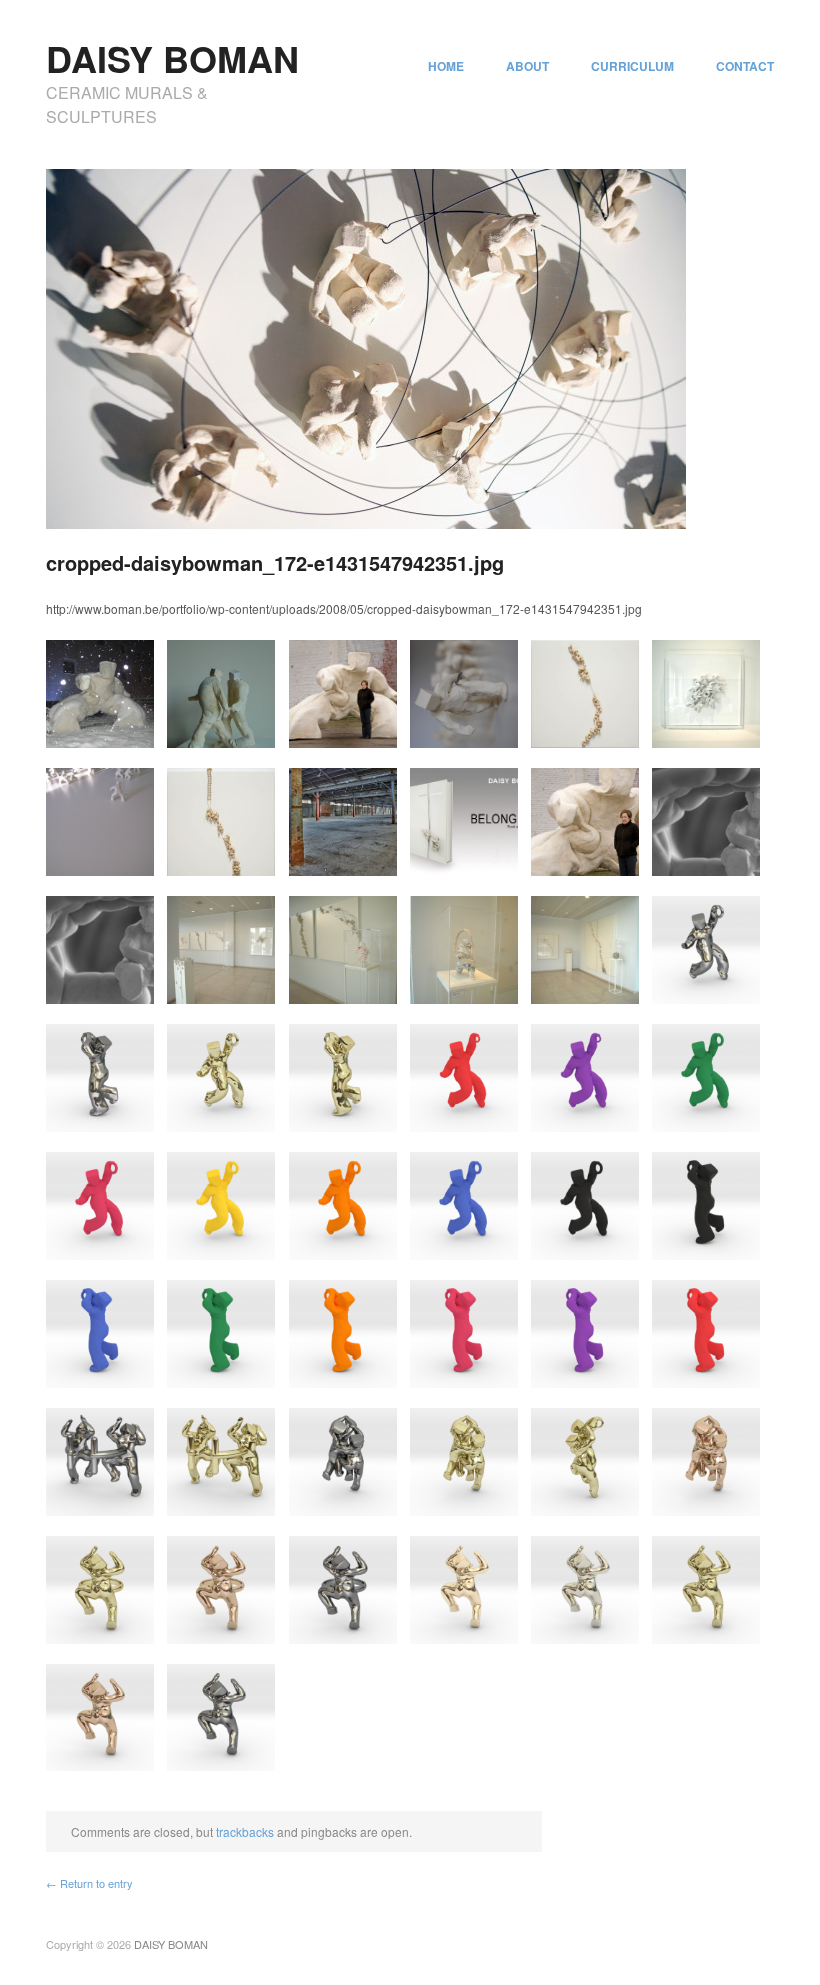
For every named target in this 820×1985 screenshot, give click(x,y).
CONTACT (745, 66)
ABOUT (527, 66)
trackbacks (245, 1831)
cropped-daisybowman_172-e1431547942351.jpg (275, 562)
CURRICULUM (632, 66)
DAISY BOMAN (172, 58)
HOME (446, 66)
